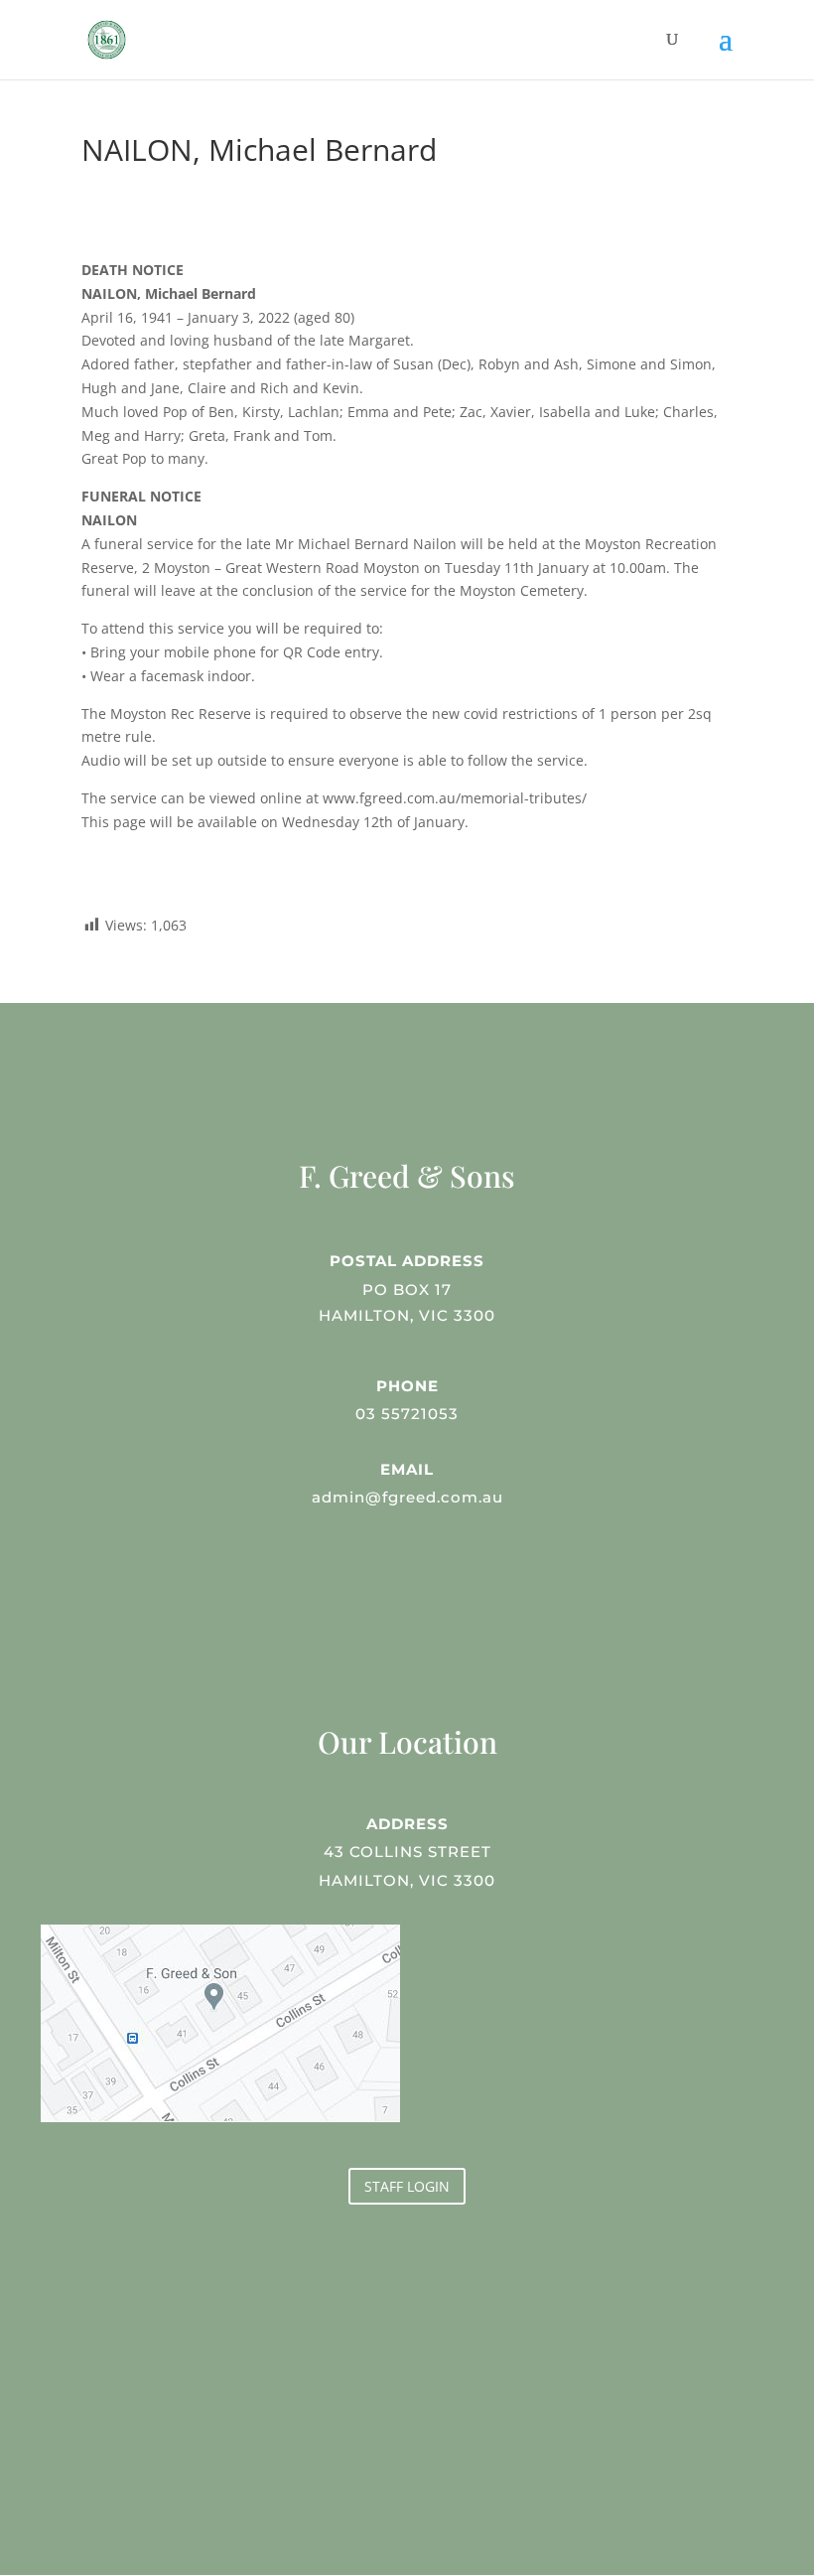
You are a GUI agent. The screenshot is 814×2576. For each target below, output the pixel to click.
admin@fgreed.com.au (407, 1497)
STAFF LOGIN (407, 2186)
